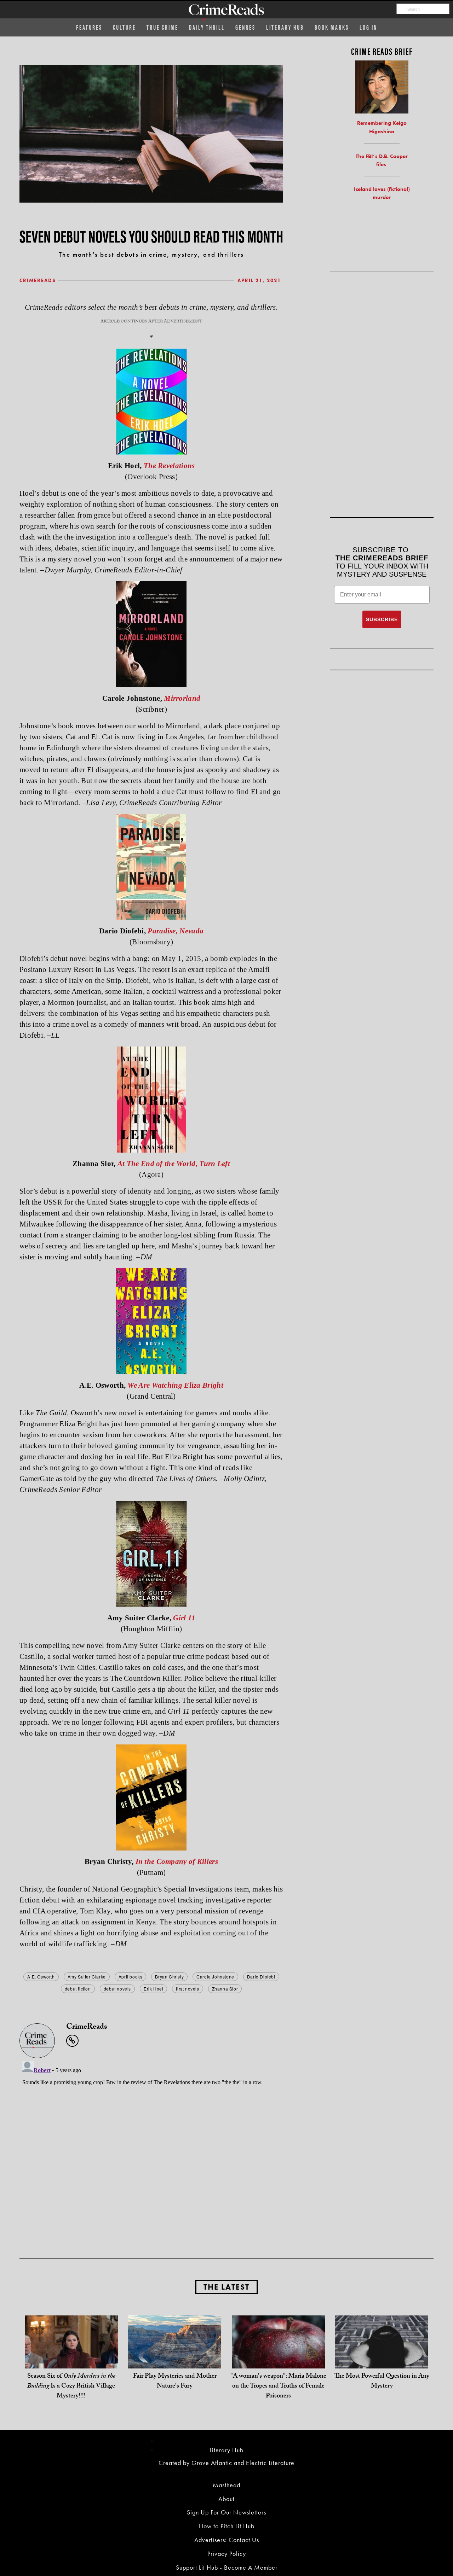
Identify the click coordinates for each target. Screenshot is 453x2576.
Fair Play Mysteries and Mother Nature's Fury (175, 2382)
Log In (368, 27)
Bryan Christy (169, 1977)
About (226, 2499)
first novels (187, 1989)
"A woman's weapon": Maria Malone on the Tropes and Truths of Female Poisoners (278, 2387)
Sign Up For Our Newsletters (226, 2512)
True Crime (162, 27)
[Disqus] (151, 2146)
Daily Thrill (207, 27)
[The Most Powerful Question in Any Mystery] (382, 2361)
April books (131, 1977)
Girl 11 (184, 1618)
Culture (124, 27)
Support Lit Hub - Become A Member (227, 2567)
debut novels (117, 1989)
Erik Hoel (153, 1989)
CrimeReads (38, 280)
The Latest (226, 2287)
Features (89, 27)
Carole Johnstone (215, 1977)
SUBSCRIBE (382, 619)
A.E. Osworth (41, 1977)
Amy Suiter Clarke (87, 1977)
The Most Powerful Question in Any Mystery (382, 2382)
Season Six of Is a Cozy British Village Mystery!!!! (71, 2387)
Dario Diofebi (261, 1977)
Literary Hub (285, 27)
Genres (245, 27)
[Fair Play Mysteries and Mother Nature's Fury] (175, 2361)
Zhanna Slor (225, 1989)
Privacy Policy (227, 2554)
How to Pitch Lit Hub (227, 2526)
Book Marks (332, 27)
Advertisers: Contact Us (227, 2540)
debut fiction (78, 1989)
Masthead (226, 2485)
